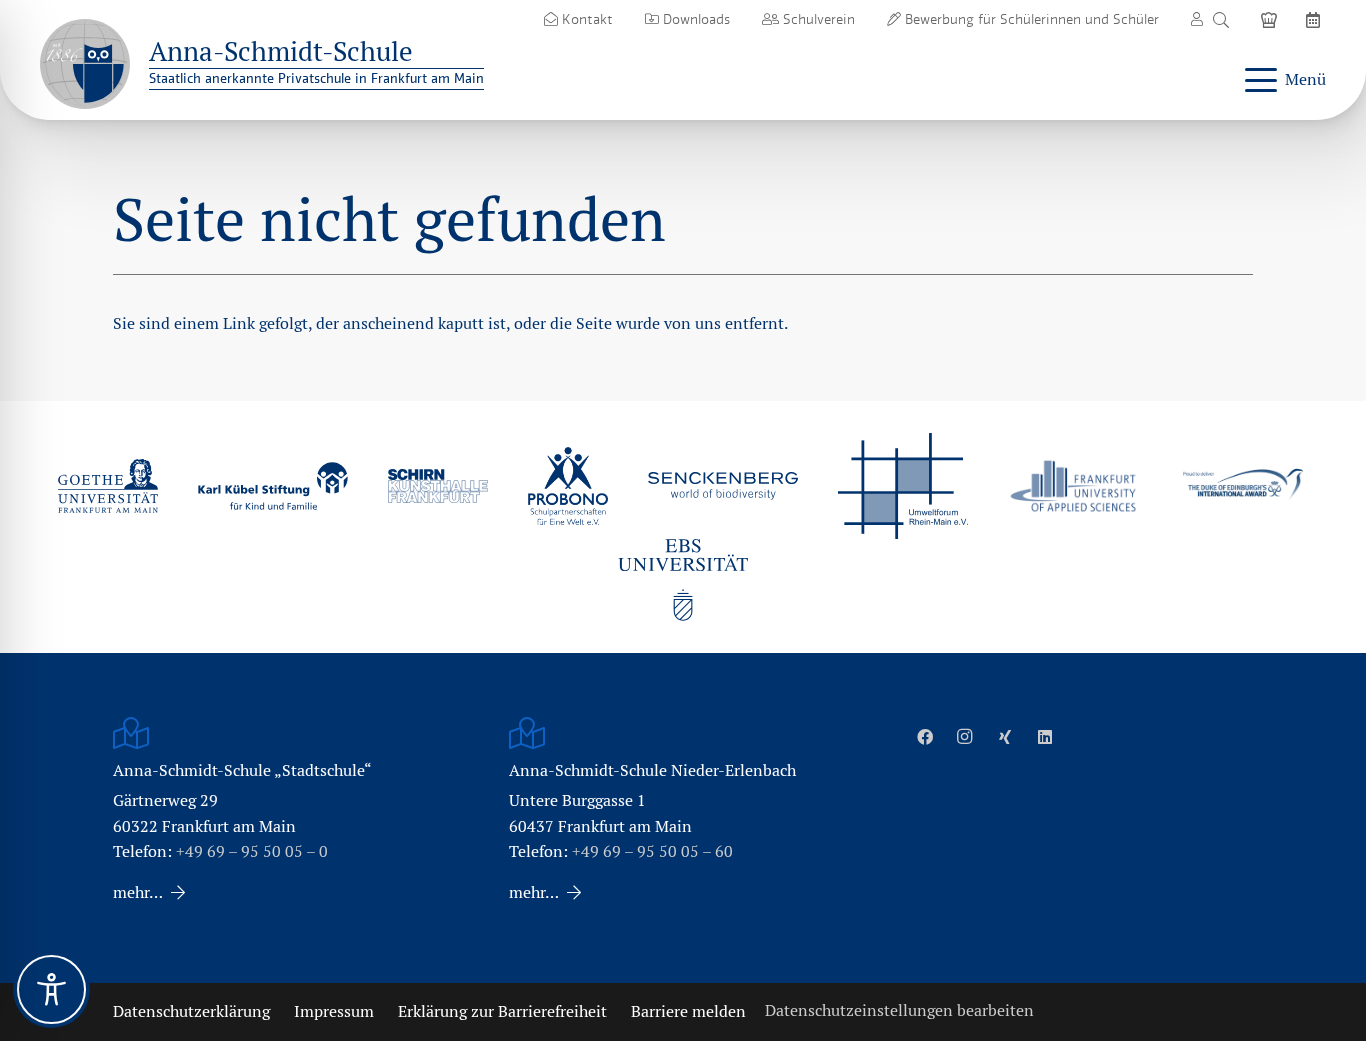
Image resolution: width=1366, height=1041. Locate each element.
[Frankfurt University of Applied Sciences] (1073, 485)
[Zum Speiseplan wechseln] (1272, 19)
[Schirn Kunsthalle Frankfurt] (438, 485)
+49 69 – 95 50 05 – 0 (252, 851)
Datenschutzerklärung (191, 1011)
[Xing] (1005, 737)
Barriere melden (688, 1011)
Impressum (334, 1011)
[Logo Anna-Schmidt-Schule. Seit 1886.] (85, 64)
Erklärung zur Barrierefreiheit (502, 1011)
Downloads (694, 19)
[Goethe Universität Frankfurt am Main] (108, 486)
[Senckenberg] (723, 486)
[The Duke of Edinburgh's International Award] (1243, 486)
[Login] (1197, 19)
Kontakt (585, 19)
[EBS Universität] (683, 580)
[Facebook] (925, 737)
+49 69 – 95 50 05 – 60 (652, 851)
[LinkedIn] (1045, 737)
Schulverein (817, 19)
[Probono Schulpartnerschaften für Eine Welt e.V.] (568, 486)
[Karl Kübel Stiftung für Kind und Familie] (273, 485)
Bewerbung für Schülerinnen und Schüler (1030, 19)
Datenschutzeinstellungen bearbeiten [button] (899, 1010)
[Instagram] (965, 737)
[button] (1220, 20)
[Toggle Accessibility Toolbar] (51, 989)
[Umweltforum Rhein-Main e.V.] (903, 486)
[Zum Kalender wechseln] (1316, 19)
